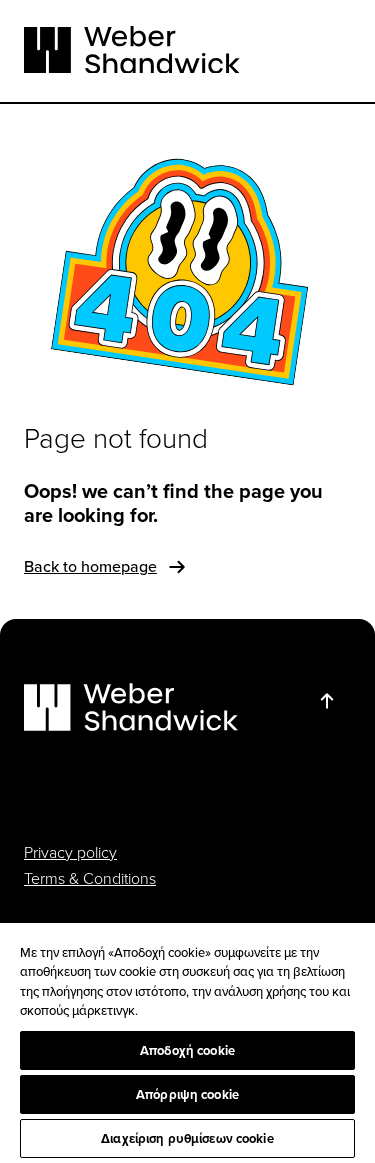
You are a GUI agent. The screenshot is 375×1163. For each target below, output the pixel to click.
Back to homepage (90, 566)
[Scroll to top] (327, 701)
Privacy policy (70, 852)
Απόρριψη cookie (187, 1094)
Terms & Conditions (90, 878)
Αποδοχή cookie (187, 1050)
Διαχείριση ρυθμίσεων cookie (187, 1138)
